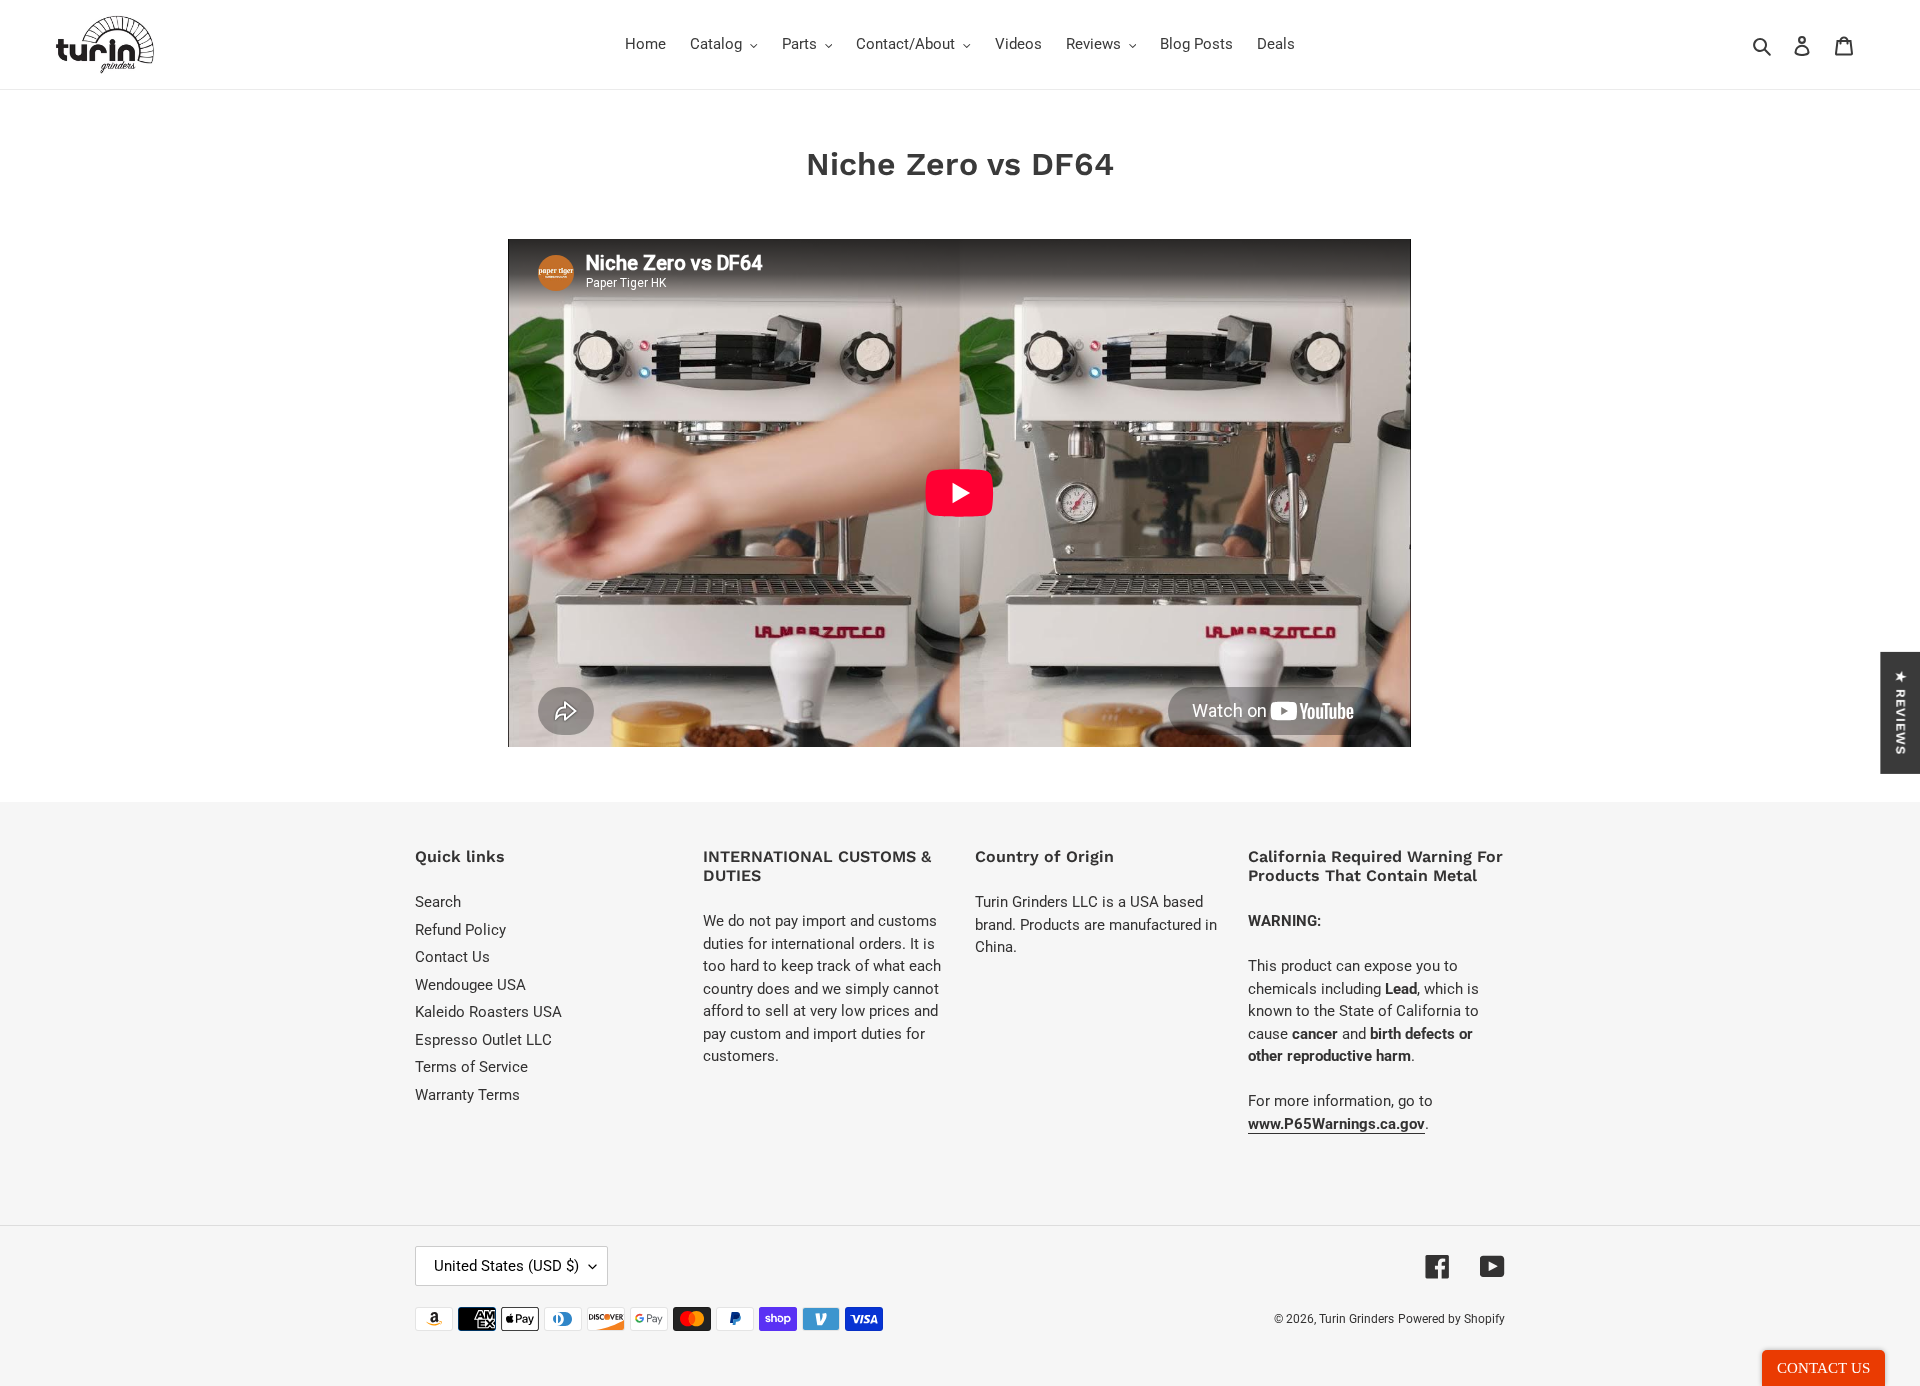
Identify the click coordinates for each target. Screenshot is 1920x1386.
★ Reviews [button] (1900, 713)
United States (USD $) (506, 1266)
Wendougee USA (470, 985)
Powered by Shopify (1451, 1319)
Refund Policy (460, 930)
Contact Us (452, 957)
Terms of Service (471, 1067)
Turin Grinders (1356, 1319)
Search (438, 902)
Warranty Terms (467, 1095)
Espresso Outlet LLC (483, 1040)
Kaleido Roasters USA (488, 1012)
